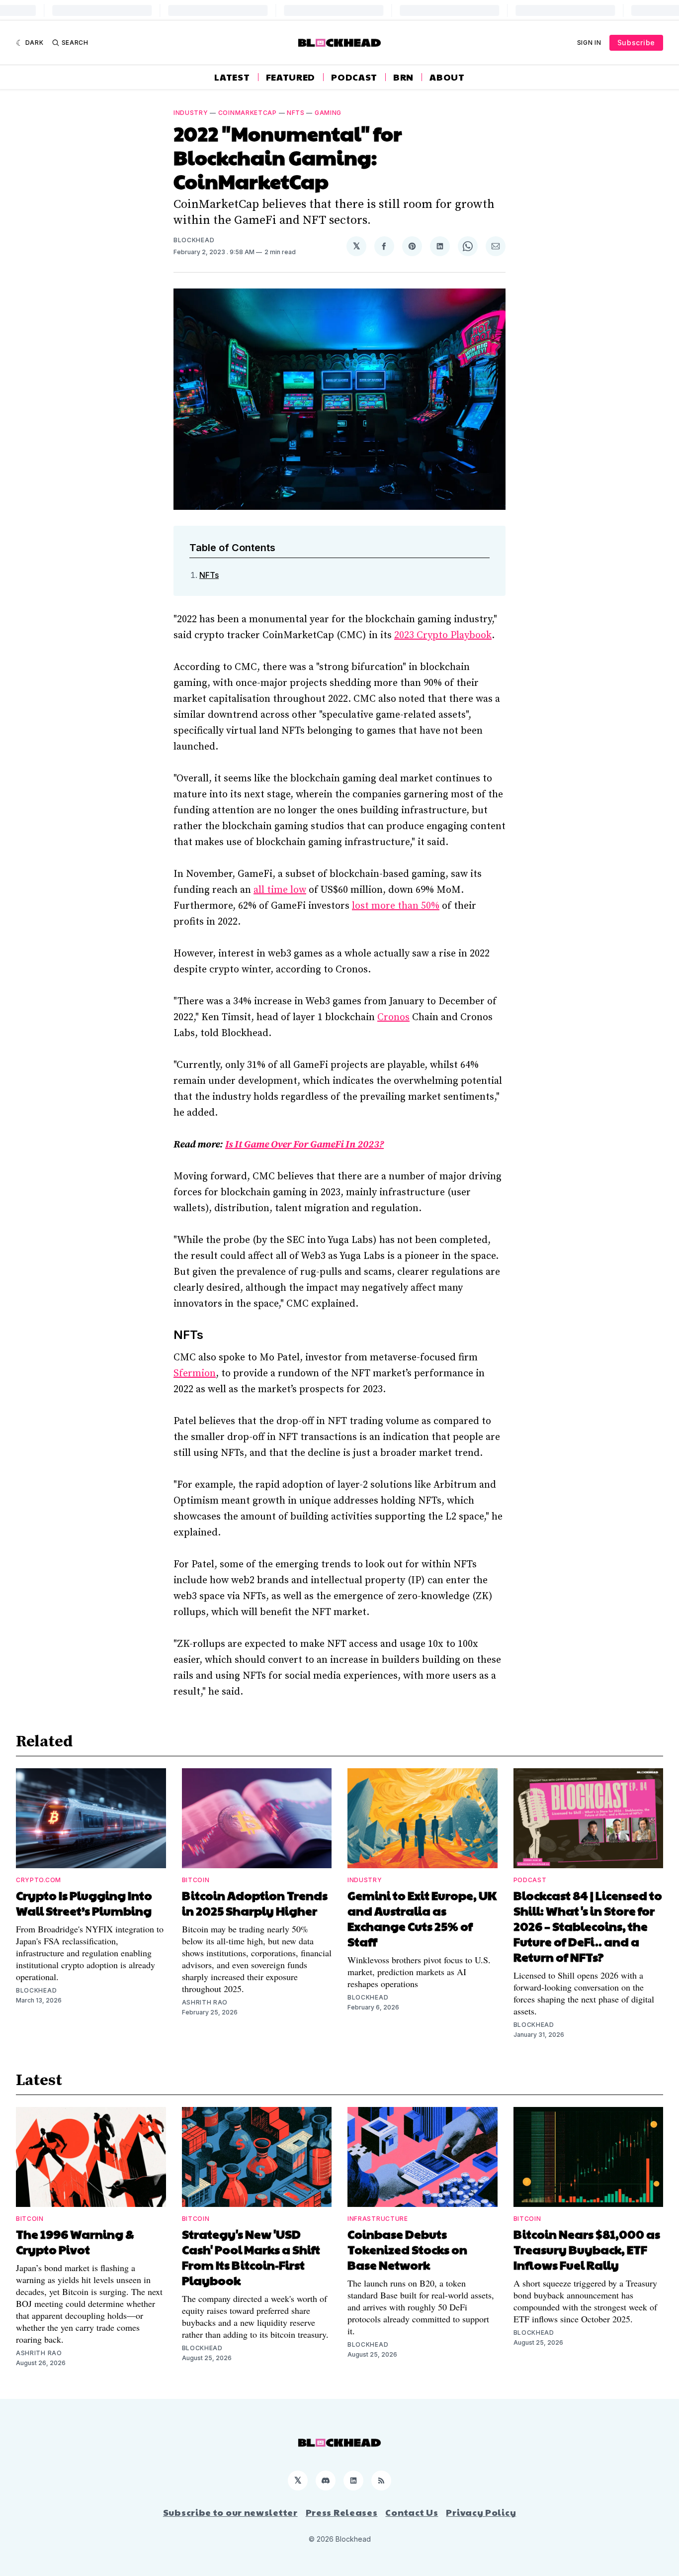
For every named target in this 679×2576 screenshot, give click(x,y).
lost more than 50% (396, 906)
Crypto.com (39, 1880)
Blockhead (194, 240)
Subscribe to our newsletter (230, 2512)
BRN (403, 77)
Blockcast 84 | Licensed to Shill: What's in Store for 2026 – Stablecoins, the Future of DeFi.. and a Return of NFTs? (588, 1926)
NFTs (296, 113)
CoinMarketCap (248, 113)
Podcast (354, 77)
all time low (280, 890)
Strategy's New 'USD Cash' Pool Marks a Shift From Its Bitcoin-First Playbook (251, 2257)
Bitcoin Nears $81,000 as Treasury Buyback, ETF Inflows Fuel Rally (587, 2249)
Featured (291, 77)
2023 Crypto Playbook (443, 635)
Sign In (589, 43)
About (447, 77)
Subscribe (636, 43)
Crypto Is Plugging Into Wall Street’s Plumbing (84, 1903)
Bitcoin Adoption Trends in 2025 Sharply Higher (255, 1903)
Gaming (328, 113)
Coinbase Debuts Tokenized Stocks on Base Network (407, 2249)
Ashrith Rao (205, 2002)
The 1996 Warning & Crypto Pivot (75, 2242)
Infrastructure (378, 2219)
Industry (191, 113)
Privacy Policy (481, 2512)
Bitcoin (196, 1880)
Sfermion (195, 1374)
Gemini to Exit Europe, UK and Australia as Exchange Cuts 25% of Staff (422, 1918)
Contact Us (412, 2512)
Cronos (393, 1017)
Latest (232, 77)
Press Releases (342, 2512)
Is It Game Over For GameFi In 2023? (304, 1145)
